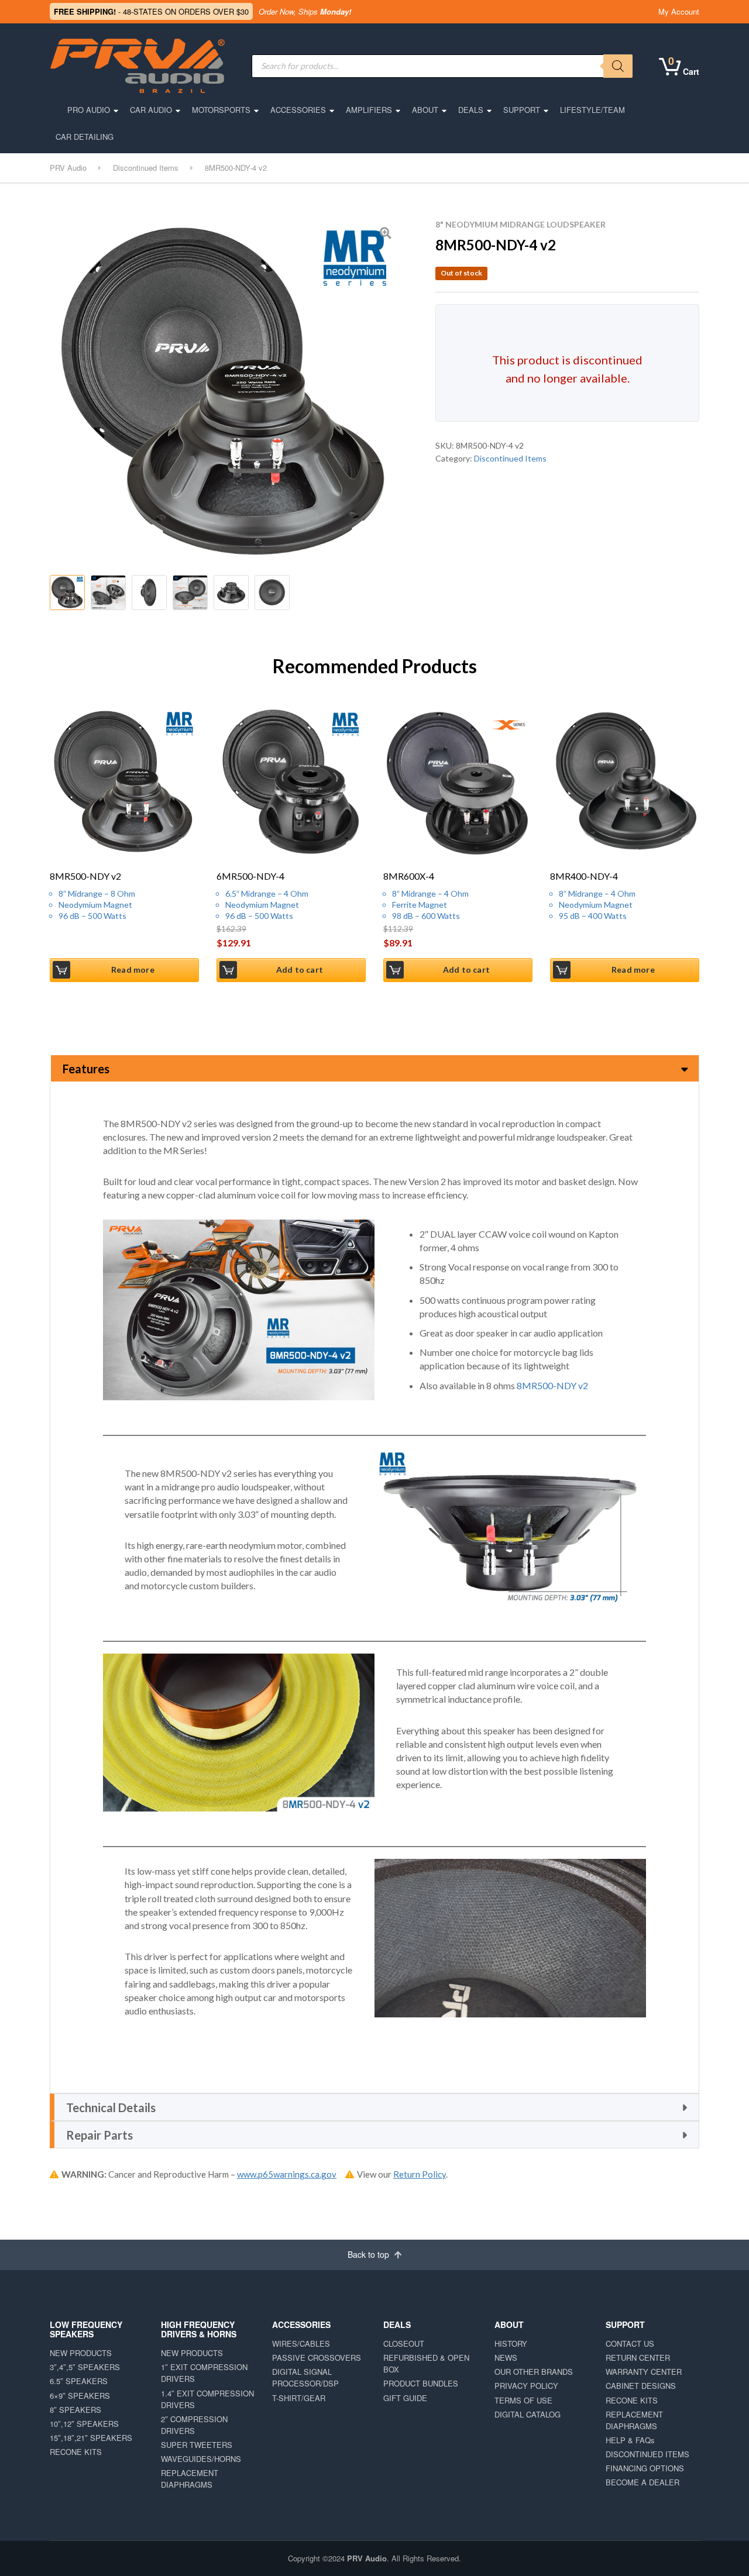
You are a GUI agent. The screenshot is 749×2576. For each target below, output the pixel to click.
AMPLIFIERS (369, 110)
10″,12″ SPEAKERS (84, 2424)
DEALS (471, 110)
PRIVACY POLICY (526, 2386)
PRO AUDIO (89, 110)
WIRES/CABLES (301, 2343)
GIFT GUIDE (405, 2398)
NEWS (506, 2358)
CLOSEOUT (404, 2343)
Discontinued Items (510, 458)
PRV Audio (367, 2558)
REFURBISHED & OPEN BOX (426, 2363)
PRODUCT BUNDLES (421, 2383)
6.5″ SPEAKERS (79, 2381)
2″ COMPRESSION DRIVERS (194, 2425)
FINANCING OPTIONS (645, 2468)
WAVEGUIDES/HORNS (201, 2459)
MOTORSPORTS (221, 110)
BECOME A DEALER (643, 2482)
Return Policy (420, 2174)
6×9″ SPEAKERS (80, 2396)
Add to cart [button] (300, 970)
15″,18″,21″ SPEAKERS (91, 2438)
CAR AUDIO (151, 110)
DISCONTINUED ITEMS (647, 2454)
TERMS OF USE (523, 2400)
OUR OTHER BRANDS (534, 2372)
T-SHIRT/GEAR (299, 2398)
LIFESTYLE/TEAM (592, 110)
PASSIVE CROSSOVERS (317, 2358)
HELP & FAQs (630, 2440)
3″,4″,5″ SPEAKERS (85, 2367)
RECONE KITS (76, 2452)
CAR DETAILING (85, 137)
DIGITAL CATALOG (528, 2414)
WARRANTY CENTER (644, 2372)
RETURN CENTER (638, 2358)
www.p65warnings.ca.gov (287, 2174)
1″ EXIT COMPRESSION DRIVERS (204, 2373)
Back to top (370, 2254)
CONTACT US (630, 2343)
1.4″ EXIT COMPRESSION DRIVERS (207, 2399)
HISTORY (511, 2343)
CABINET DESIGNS (641, 2386)
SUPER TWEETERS (197, 2445)
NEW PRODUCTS (81, 2353)
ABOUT (425, 110)
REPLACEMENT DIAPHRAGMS (190, 2479)
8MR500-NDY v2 (552, 1385)
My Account (679, 11)
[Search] (618, 66)
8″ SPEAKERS (75, 2410)
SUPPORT (522, 110)
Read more (133, 970)
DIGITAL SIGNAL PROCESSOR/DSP (305, 2377)
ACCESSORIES (298, 110)
